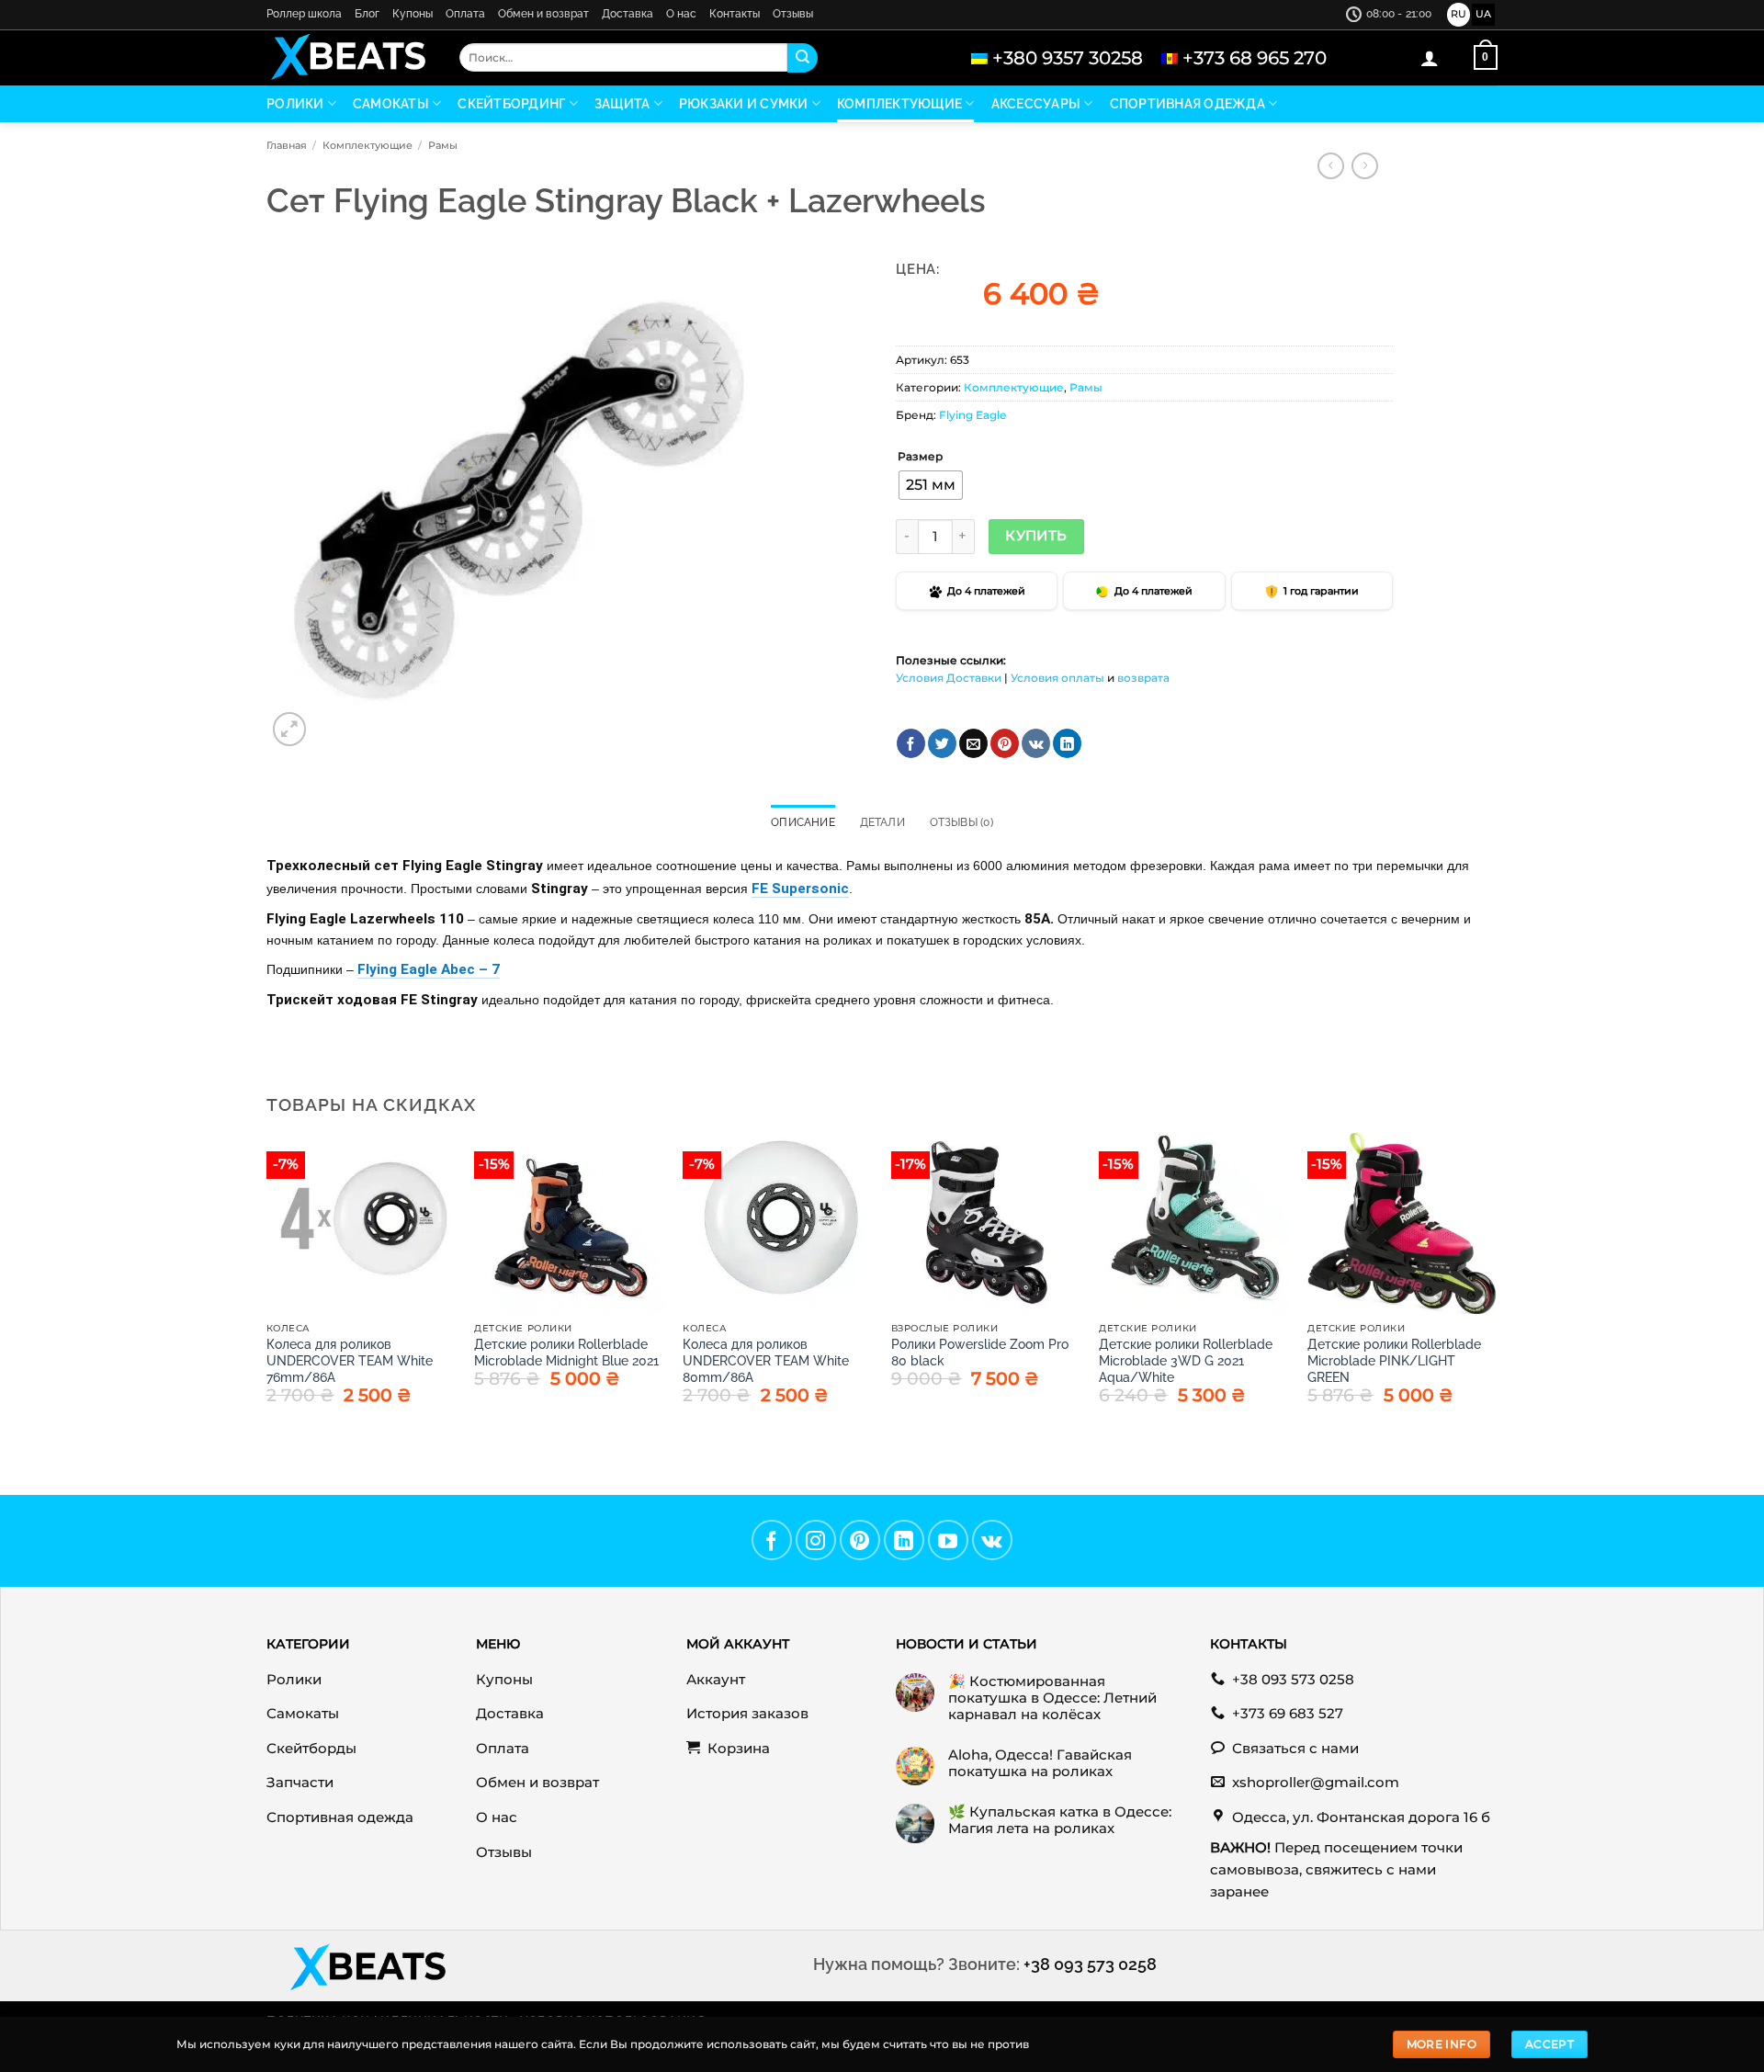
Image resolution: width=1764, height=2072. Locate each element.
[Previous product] (1365, 166)
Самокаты (391, 104)
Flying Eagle (972, 415)
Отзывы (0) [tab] (961, 822)
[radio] (931, 485)
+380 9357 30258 (1068, 58)
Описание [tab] (803, 822)
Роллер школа (304, 14)
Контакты (735, 14)
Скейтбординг (511, 104)
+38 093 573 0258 (1090, 1964)
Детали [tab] (882, 822)
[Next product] (1331, 166)
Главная (287, 145)
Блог (367, 14)
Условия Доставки (949, 678)
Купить (1036, 536)
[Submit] (802, 58)
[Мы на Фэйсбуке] (772, 1540)
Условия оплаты (1057, 678)
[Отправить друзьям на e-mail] (973, 743)
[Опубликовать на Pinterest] (1005, 743)
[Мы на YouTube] (948, 1540)
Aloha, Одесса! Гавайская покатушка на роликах (1040, 1763)
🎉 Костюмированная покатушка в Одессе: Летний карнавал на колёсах (1052, 1698)
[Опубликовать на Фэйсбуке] (911, 743)
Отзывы (793, 14)
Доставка (628, 14)
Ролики (295, 104)
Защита (622, 104)
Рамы (443, 145)
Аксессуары (1036, 104)
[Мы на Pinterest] (860, 1540)
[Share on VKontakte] (1036, 743)
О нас (681, 14)
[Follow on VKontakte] (992, 1540)
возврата (1143, 678)
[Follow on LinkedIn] (904, 1540)
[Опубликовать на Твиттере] (942, 743)
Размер (920, 457)
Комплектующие (899, 104)
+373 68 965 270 (1255, 58)
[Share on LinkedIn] (1067, 743)
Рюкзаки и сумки (744, 104)
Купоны (413, 14)
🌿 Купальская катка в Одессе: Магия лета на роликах (1060, 1820)
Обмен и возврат (543, 14)
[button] (1430, 58)
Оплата (465, 14)
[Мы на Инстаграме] (816, 1540)
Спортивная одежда (1187, 104)
